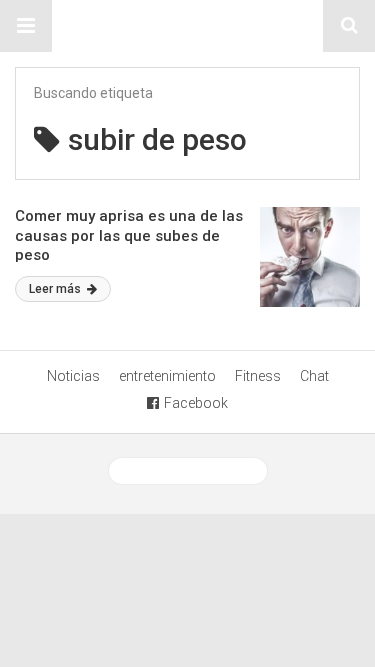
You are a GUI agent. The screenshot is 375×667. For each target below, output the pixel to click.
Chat (314, 376)
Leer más (56, 289)
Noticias (73, 376)
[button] (26, 26)
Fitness (258, 376)
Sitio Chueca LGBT (188, 26)
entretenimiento (167, 376)
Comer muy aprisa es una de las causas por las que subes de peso (129, 235)
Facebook (196, 403)
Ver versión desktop (195, 471)
